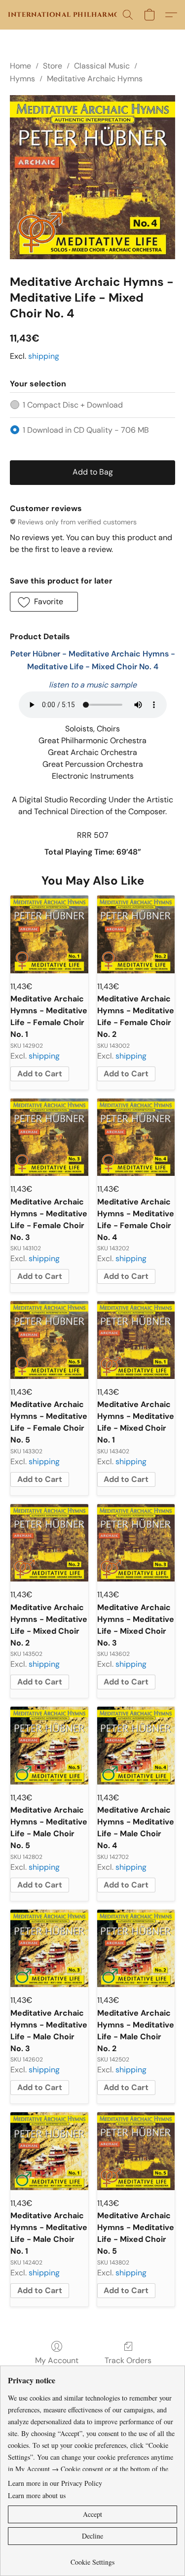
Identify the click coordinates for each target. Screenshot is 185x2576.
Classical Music (102, 66)
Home (20, 66)
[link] (92, 2559)
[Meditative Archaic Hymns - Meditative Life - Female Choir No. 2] (136, 934)
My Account (57, 2360)
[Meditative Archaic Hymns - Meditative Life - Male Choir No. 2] (136, 1949)
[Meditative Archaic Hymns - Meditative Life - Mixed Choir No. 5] (136, 2151)
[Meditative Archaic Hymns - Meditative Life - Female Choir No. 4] (136, 1137)
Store (53, 66)
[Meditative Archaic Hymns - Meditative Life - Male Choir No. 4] (136, 1746)
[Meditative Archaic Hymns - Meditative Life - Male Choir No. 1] (49, 2151)
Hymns (22, 79)
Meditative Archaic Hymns (95, 79)
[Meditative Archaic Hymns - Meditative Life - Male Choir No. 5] (49, 1746)
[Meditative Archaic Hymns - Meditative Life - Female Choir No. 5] (49, 1340)
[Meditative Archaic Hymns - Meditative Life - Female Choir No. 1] (49, 934)
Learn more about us (37, 2495)
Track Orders (128, 2360)
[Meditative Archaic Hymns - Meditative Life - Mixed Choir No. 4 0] (92, 177)
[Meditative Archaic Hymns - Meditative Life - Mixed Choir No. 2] (49, 1543)
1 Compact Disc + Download (73, 405)
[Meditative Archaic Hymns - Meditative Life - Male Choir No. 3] (49, 1949)
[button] (70, 15)
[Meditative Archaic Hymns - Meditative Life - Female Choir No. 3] (49, 1137)
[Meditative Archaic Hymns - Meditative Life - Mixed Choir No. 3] (136, 1543)
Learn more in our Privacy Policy (55, 2483)
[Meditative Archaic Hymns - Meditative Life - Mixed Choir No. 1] (136, 1340)
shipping (44, 356)
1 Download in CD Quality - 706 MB (86, 430)
